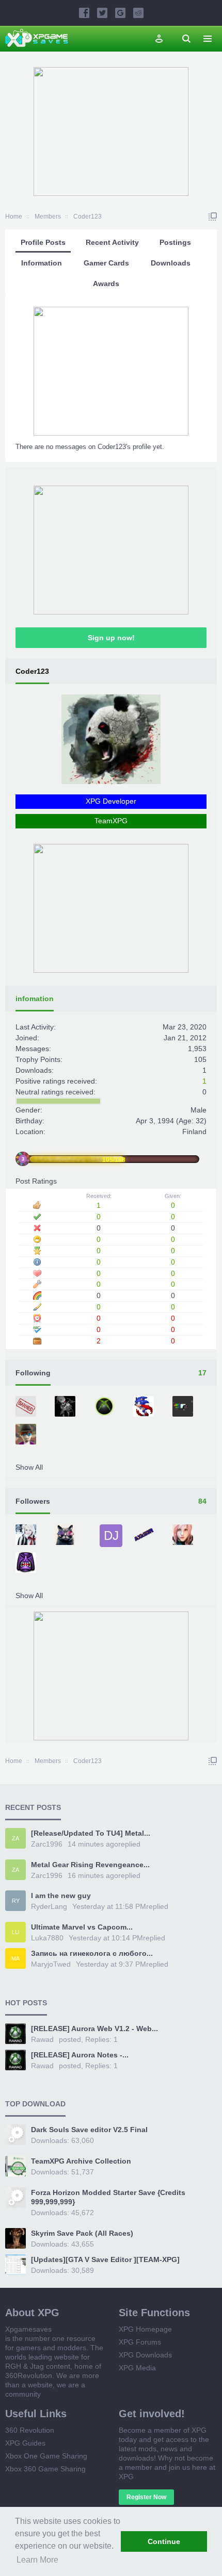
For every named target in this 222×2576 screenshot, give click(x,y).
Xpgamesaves (28, 2329)
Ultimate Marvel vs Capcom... (82, 1927)
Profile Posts (43, 242)
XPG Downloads (145, 2355)
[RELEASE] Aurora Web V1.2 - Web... (94, 2029)
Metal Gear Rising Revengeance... (90, 1865)
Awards (106, 284)
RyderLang (49, 1906)
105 (200, 1059)
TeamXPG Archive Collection (81, 2161)
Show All (29, 1467)
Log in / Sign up (159, 39)
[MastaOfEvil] (66, 1407)
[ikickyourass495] (27, 1407)
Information (42, 263)
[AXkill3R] (145, 1536)
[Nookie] (105, 1407)
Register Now (146, 2497)
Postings (175, 242)
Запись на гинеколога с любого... (92, 1953)
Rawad (42, 2039)
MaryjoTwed (51, 1964)
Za (15, 1838)
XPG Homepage (145, 2329)
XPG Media (137, 2368)
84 (202, 1501)
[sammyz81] (27, 1564)
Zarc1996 (47, 1844)
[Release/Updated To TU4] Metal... (91, 1833)
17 (202, 1373)
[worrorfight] (184, 1536)
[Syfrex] (27, 1536)
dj (111, 1535)
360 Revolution (30, 2430)
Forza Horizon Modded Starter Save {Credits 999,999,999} (108, 2197)
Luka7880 (47, 1938)
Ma (15, 1958)
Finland (194, 1132)
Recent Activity (112, 242)
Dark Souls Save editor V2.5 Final (89, 2130)
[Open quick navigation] (213, 217)
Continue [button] (164, 2541)
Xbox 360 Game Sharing (45, 2469)
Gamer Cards (106, 263)
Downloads (171, 263)
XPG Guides (25, 2443)
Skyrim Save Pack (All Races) (82, 2233)
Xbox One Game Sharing (46, 2456)
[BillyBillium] (184, 1407)
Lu (15, 1932)
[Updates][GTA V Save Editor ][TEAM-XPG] (105, 2259)
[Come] (66, 1536)
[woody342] (27, 1435)
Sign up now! (111, 638)
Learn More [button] (37, 2560)
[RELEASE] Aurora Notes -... (80, 2055)
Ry (16, 1901)
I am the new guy (61, 1896)
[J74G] (145, 1407)
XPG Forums (140, 2342)
